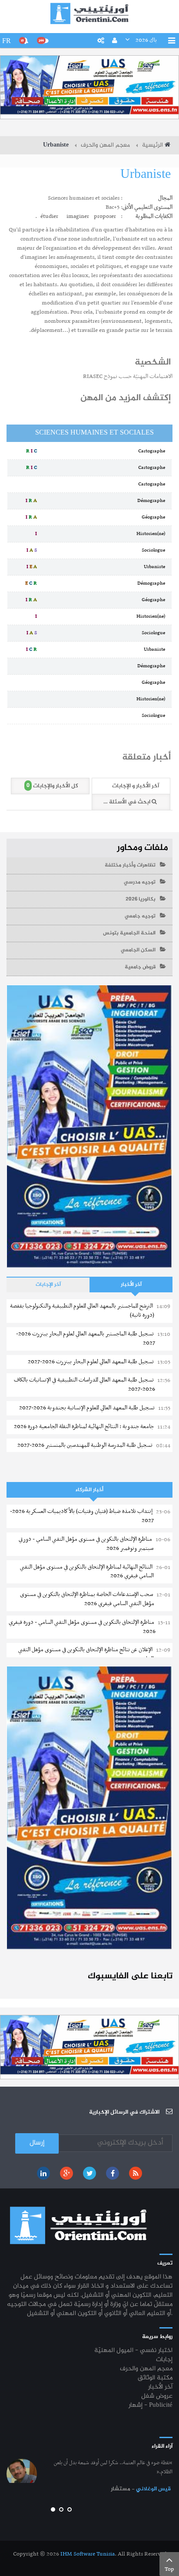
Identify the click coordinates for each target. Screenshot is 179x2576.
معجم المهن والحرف (105, 145)
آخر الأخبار (131, 1285)
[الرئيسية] (89, 13)
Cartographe (153, 451)
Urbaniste (146, 175)
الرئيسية (152, 145)
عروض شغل (157, 2397)
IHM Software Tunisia (88, 2554)
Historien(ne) (152, 534)
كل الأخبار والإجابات (52, 786)
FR (7, 41)
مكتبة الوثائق (155, 2378)
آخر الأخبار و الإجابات (136, 786)
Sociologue (155, 550)
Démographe (153, 501)
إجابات (164, 2360)
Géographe (155, 517)
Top (169, 2569)
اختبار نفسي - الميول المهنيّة (133, 2351)
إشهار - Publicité (151, 2406)
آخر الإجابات (48, 1285)
